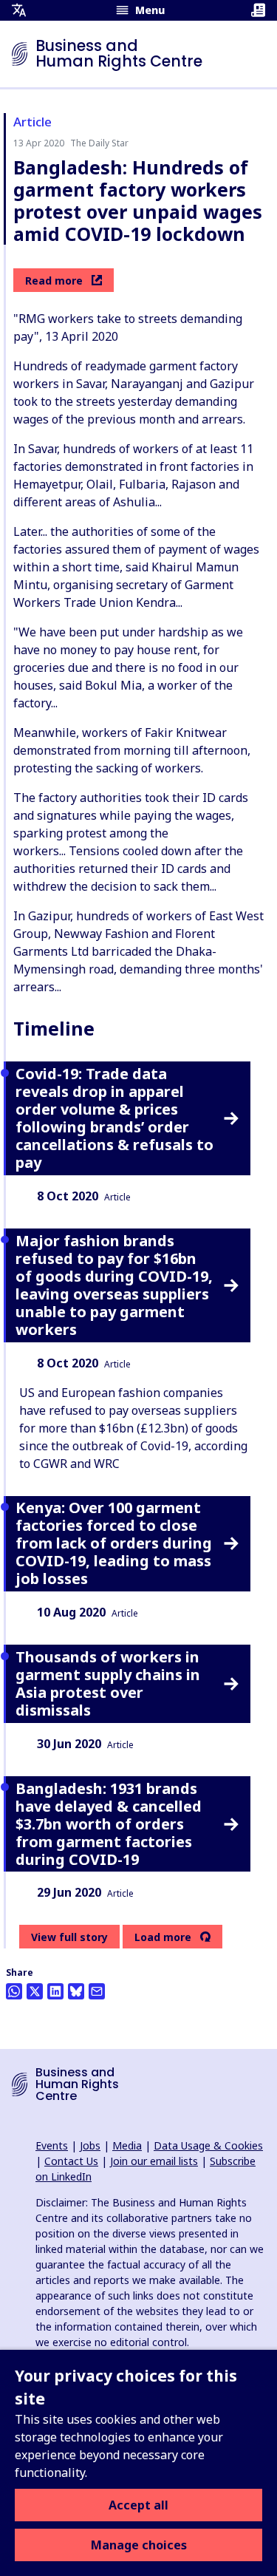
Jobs (90, 2145)
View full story (69, 1937)
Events (52, 2145)
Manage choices (139, 2545)
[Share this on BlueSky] (76, 1991)
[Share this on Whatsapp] (14, 1991)
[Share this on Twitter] (35, 1991)
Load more (163, 1937)
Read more (54, 281)
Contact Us (71, 2161)
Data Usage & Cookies (208, 2145)
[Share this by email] (97, 1991)
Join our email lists (154, 2161)
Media (127, 2145)
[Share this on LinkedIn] (55, 1991)
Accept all (138, 2505)
